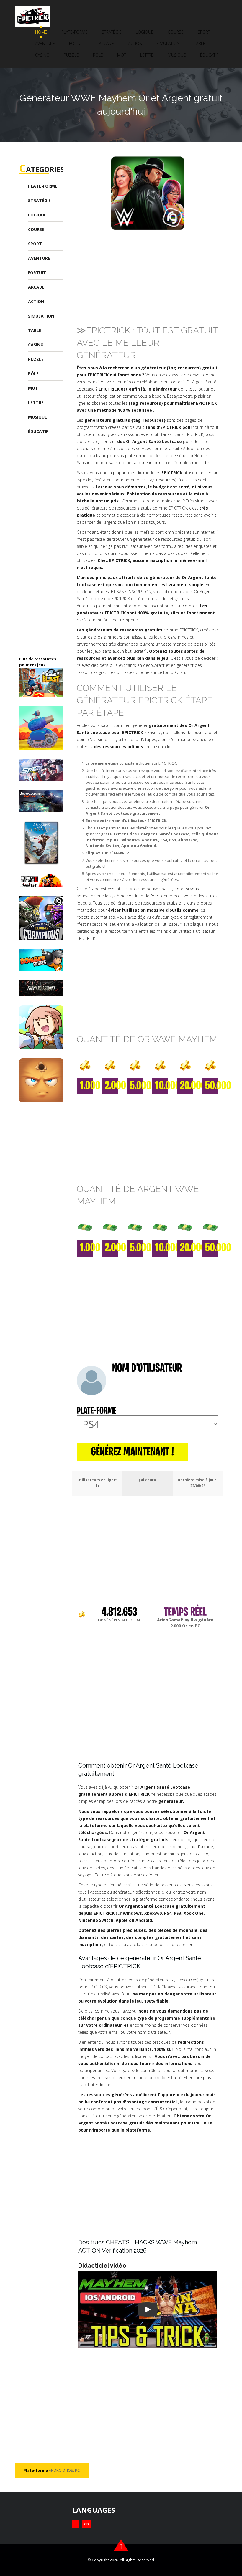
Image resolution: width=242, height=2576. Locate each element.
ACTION (135, 43)
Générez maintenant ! (132, 1452)
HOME (41, 32)
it (76, 2524)
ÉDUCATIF (209, 55)
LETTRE (147, 55)
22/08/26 (198, 1486)
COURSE (176, 32)
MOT (122, 55)
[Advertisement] (157, 276)
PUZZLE (71, 55)
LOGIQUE (145, 32)
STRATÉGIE (112, 32)
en (86, 2524)
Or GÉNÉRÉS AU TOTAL (119, 1620)
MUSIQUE (177, 55)
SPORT (204, 32)
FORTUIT (77, 43)
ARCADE (106, 43)
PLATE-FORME (75, 32)
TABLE (200, 43)
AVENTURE (45, 43)
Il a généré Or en (185, 1623)
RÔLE (98, 55)
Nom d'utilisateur (147, 1369)
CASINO (42, 55)
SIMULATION (168, 43)
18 (97, 1486)
